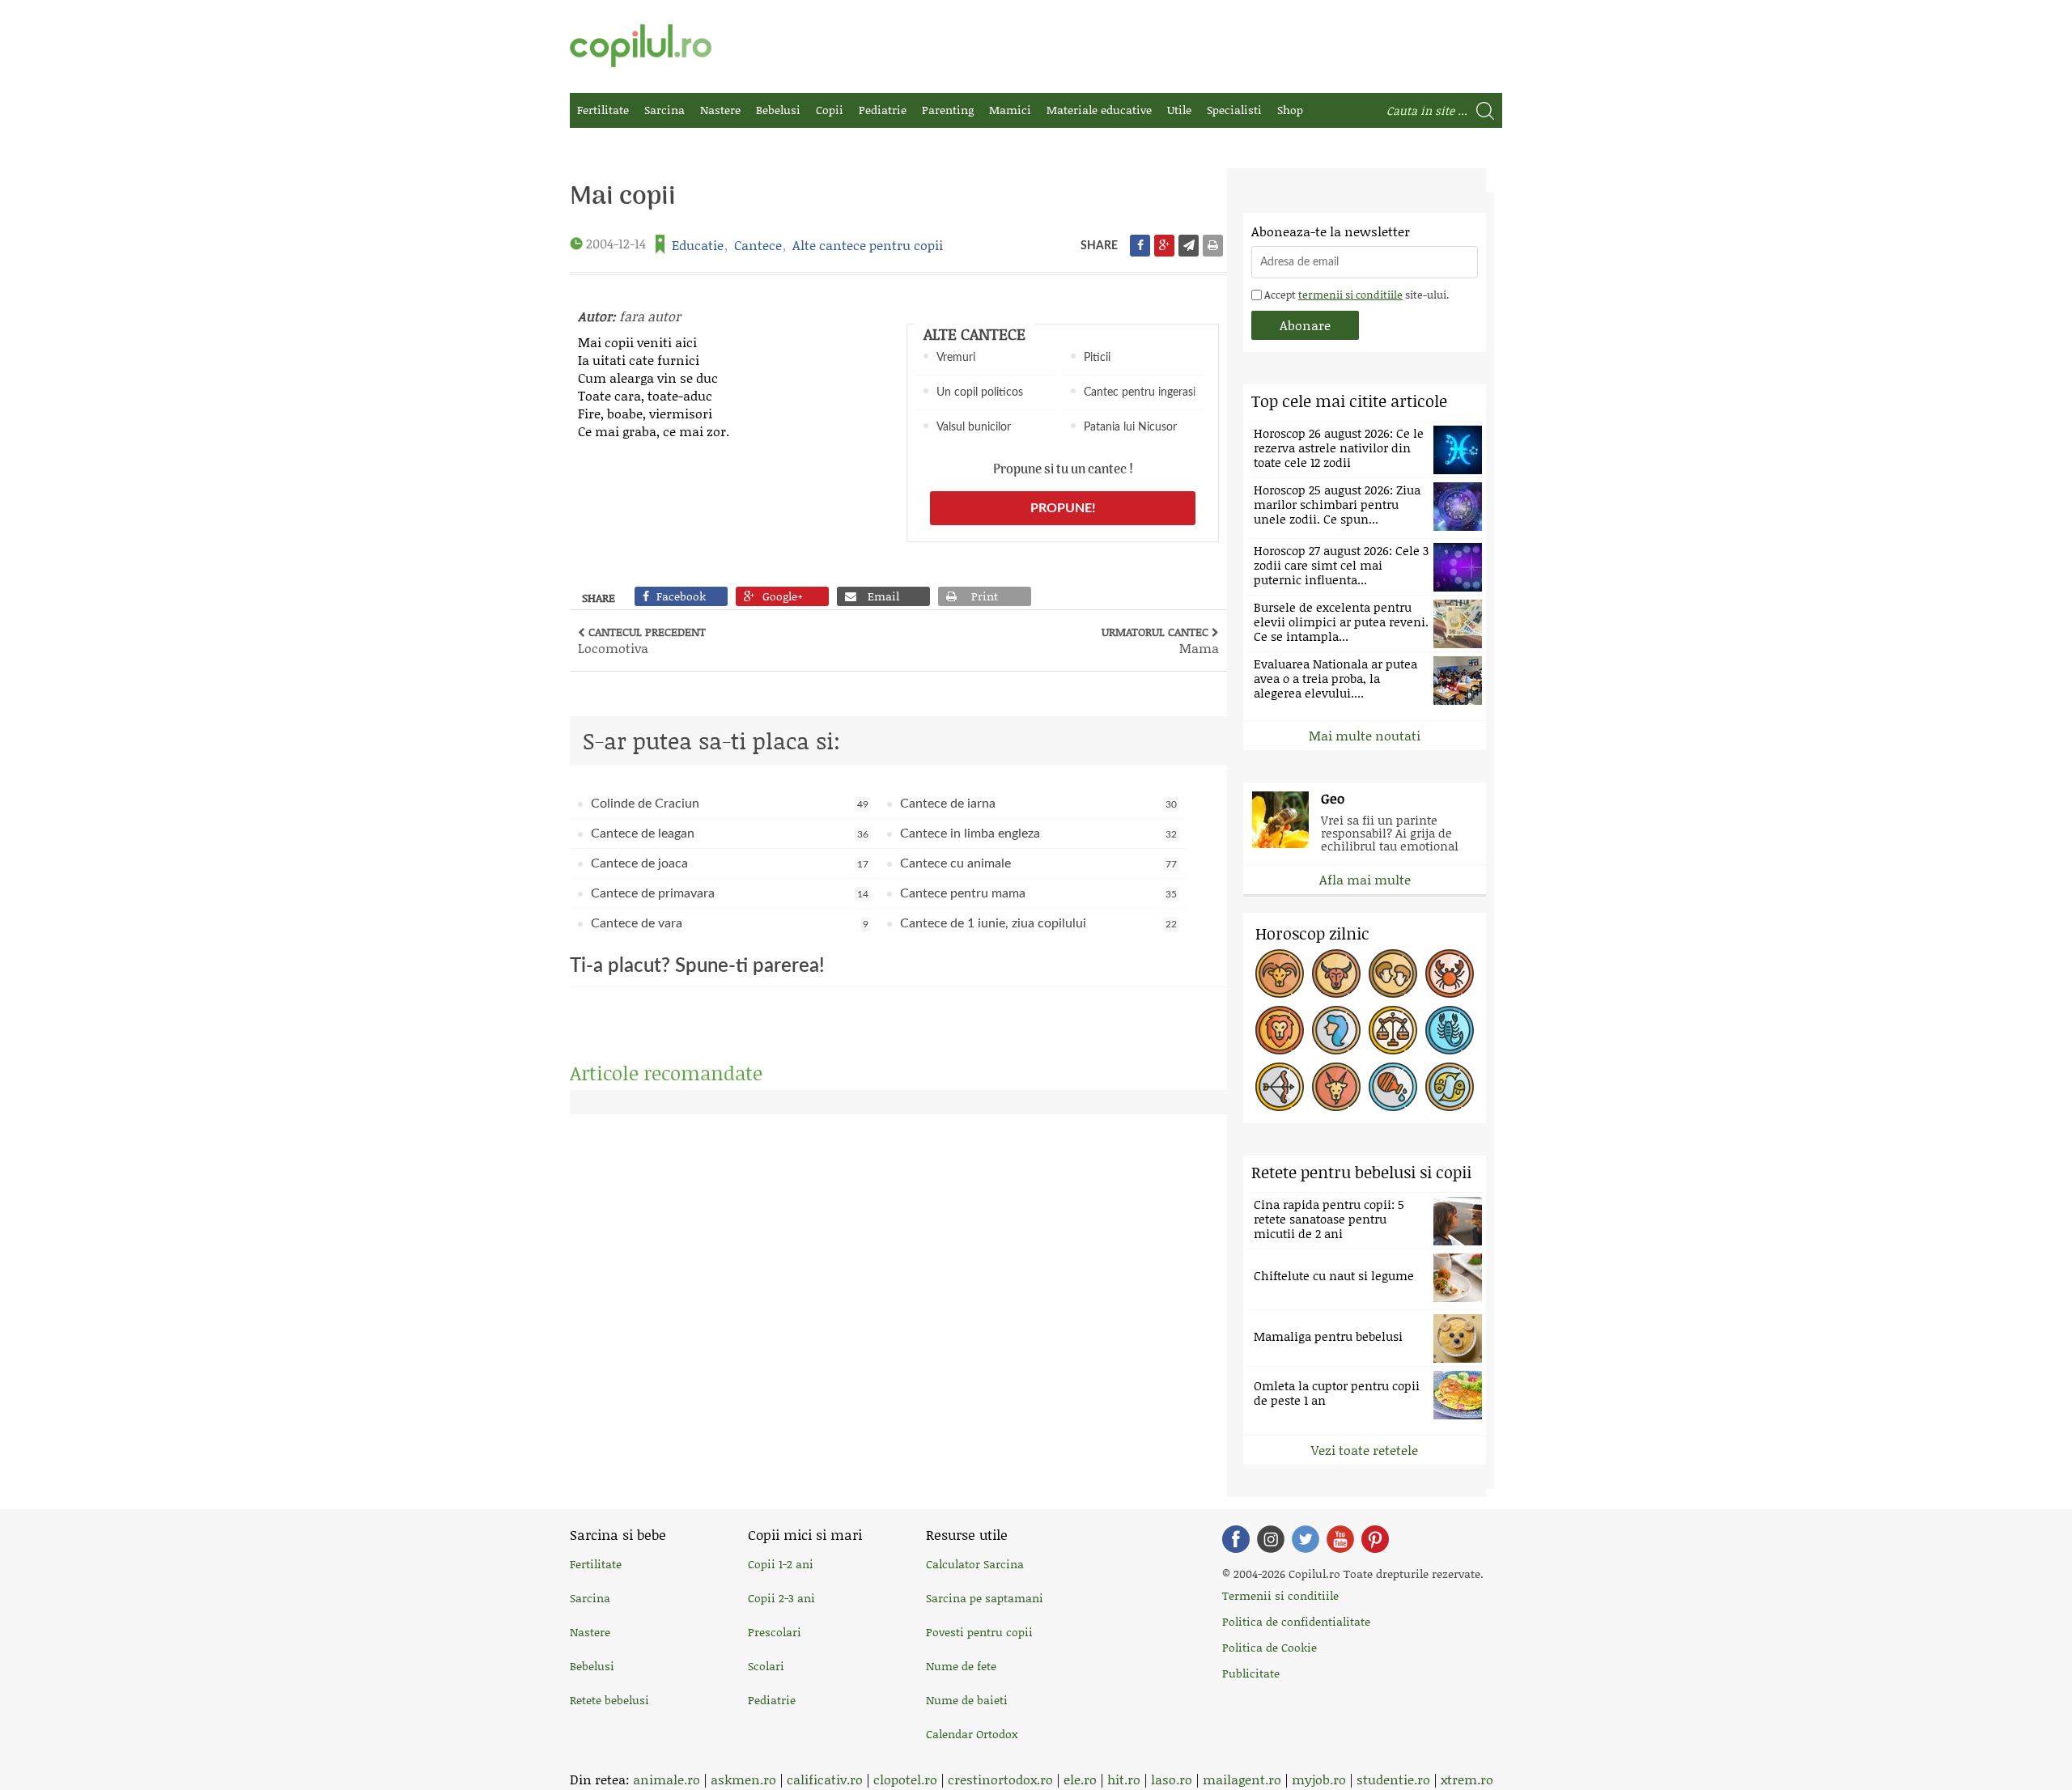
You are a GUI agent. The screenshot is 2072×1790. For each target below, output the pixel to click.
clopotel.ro (905, 1779)
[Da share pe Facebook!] (1140, 246)
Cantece (758, 245)
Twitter (1306, 1539)
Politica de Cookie (1270, 1647)
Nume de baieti (967, 1700)
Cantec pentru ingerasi (1140, 392)
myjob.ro (1319, 1779)
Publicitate (1251, 1673)
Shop (1290, 110)
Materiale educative (1099, 110)
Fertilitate (603, 110)
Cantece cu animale (1039, 863)
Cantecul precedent (642, 640)
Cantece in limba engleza (1039, 833)
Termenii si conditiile (1280, 1595)
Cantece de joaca (730, 863)
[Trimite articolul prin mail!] (1189, 246)
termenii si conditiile (1350, 295)
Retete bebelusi (609, 1700)
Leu (1280, 1030)
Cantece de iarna (1039, 804)
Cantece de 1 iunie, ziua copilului (1039, 923)
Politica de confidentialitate (1296, 1621)
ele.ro (1080, 1779)
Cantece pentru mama (1039, 893)
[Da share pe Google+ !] (1164, 246)
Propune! (1063, 508)
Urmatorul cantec (1160, 640)
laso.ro (1172, 1779)
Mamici (1010, 110)
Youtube (1340, 1539)
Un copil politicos (980, 392)
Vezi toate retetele (1365, 1450)
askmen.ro (743, 1779)
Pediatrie (883, 110)
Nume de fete (961, 1666)
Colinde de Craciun (730, 804)
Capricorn (1336, 1087)
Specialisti (1234, 110)
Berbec (1280, 973)
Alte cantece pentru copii (868, 245)
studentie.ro (1393, 1779)
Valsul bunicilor (974, 427)
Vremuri (956, 358)
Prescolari (775, 1632)
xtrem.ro (1467, 1779)
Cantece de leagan (730, 833)
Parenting (948, 110)
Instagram (1271, 1539)
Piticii (1097, 358)
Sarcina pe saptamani (985, 1598)
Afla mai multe (1365, 879)
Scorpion (1450, 1030)
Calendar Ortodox (972, 1734)
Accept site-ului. (1355, 295)
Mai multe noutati (1365, 735)
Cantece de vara (730, 923)
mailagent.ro (1242, 1779)
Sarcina (664, 110)
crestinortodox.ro (1000, 1779)
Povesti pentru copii (979, 1632)
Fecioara (1336, 1030)
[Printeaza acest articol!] (1213, 246)
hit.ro (1124, 1779)
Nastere (720, 110)
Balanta (1393, 1030)
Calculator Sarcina (975, 1564)
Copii (830, 110)
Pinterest (1375, 1539)
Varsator (1393, 1087)
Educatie (698, 245)
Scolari (766, 1666)
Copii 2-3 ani (781, 1598)
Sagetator (1280, 1087)
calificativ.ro (825, 1779)
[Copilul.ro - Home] (641, 46)
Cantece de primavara (730, 893)
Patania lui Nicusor (1130, 427)
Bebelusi (778, 110)
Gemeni (1393, 973)
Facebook (1236, 1539)
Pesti (1450, 1087)
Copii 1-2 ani (781, 1564)
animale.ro (667, 1779)
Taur (1336, 973)
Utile (1179, 110)
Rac (1450, 973)
